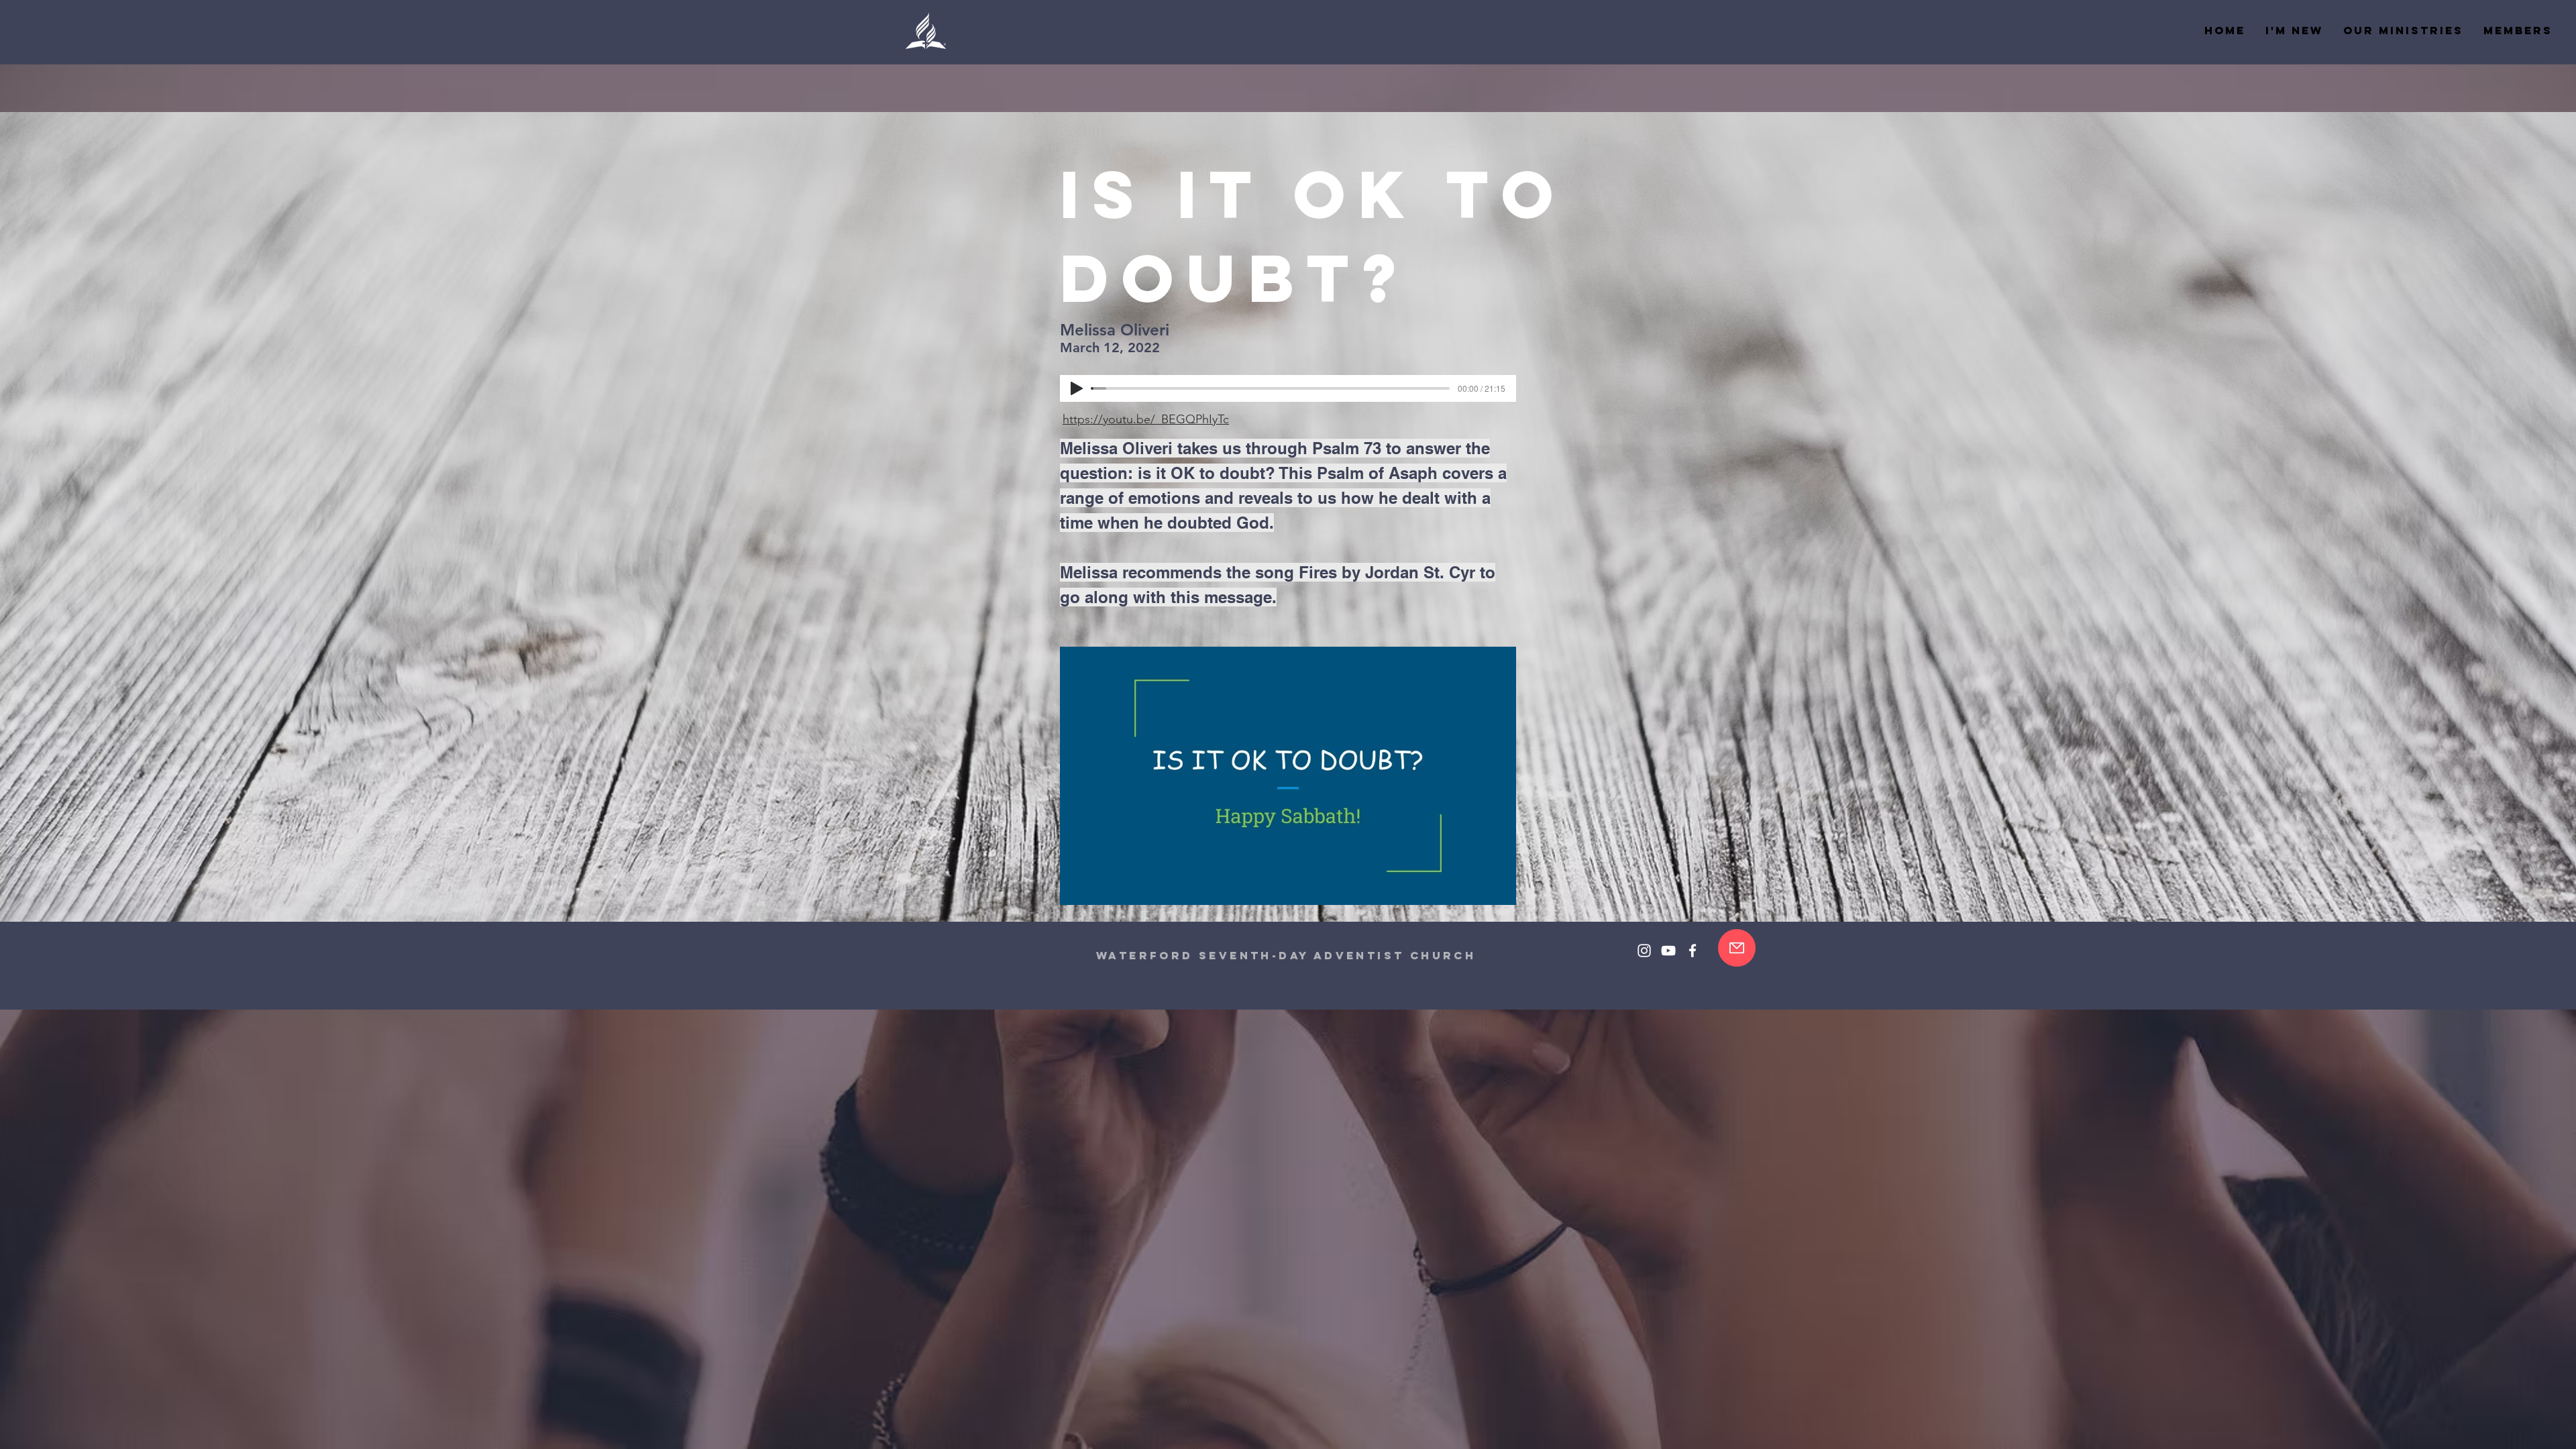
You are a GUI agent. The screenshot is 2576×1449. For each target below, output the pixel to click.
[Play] (1077, 388)
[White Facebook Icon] (1693, 951)
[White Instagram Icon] (1644, 951)
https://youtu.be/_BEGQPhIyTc (1146, 419)
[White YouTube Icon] (1668, 951)
